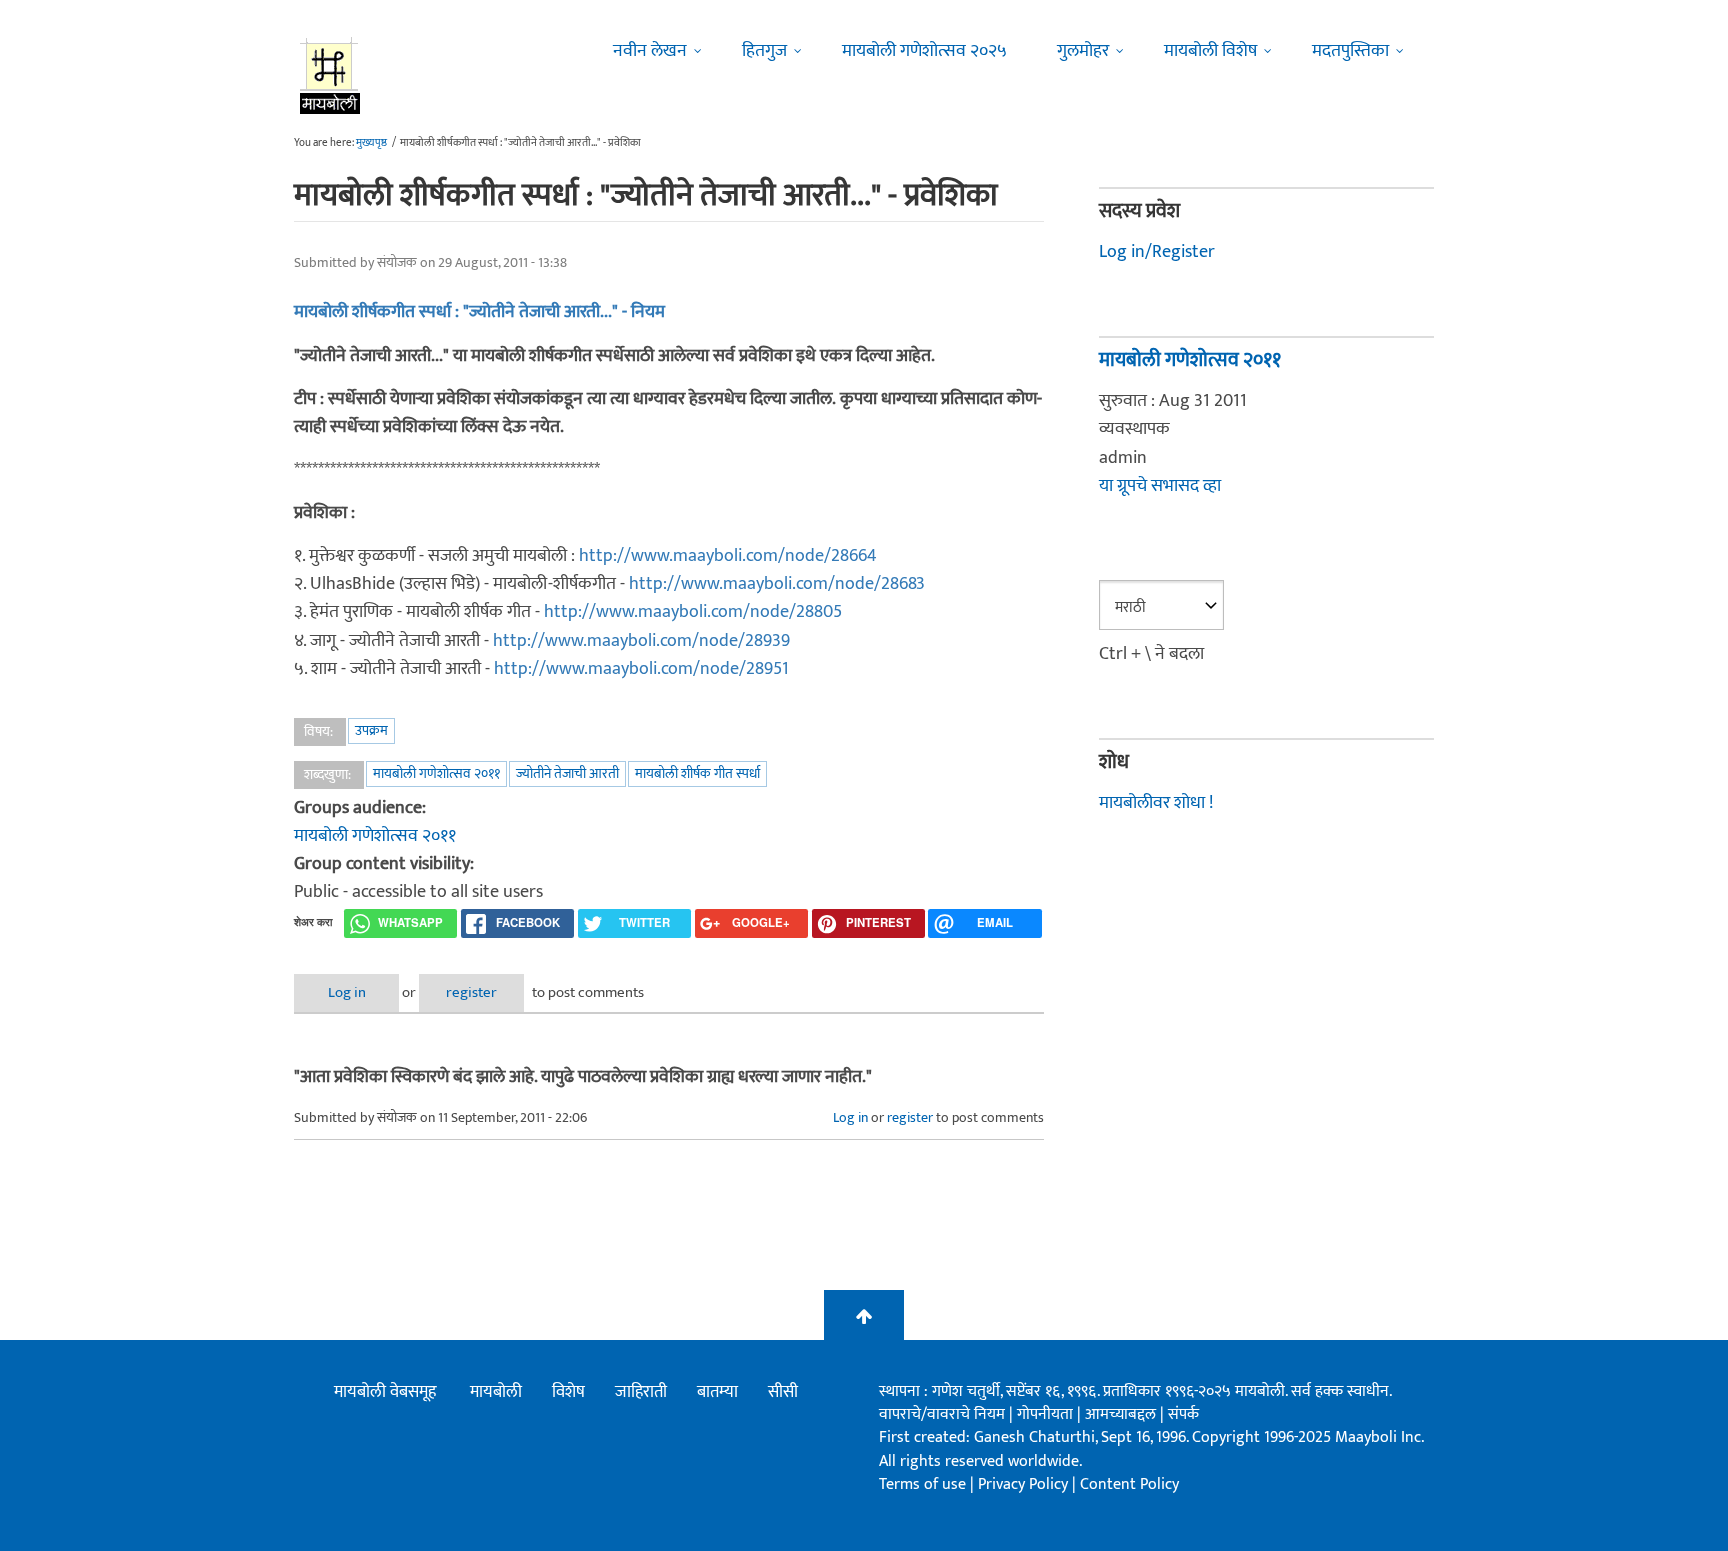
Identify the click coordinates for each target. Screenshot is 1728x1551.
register (471, 992)
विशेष (568, 1392)
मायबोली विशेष (1210, 51)
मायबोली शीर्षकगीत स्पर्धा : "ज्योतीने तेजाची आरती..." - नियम (479, 312)
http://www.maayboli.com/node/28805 (693, 612)
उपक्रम (371, 730)
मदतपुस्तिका (1350, 51)
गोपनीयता (1047, 1414)
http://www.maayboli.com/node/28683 (777, 584)
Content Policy (1129, 1484)
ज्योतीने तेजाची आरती (567, 773)
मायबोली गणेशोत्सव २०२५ (924, 51)
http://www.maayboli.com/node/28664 (728, 556)
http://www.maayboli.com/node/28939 (641, 641)
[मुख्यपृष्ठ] (330, 75)
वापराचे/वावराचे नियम (942, 1414)
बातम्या (717, 1392)
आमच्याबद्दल (1122, 1414)
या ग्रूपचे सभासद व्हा (1160, 486)
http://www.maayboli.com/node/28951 (641, 669)
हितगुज (764, 51)
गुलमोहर (1083, 51)
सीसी (783, 1392)
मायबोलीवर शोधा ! (1156, 803)
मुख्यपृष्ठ (371, 143)
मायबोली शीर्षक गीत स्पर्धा (697, 773)
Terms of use (922, 1484)
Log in (347, 992)
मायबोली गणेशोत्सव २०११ (436, 773)
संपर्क (1183, 1414)
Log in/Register (1157, 252)
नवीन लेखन (650, 51)
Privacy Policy (1025, 1484)
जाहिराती (641, 1392)
